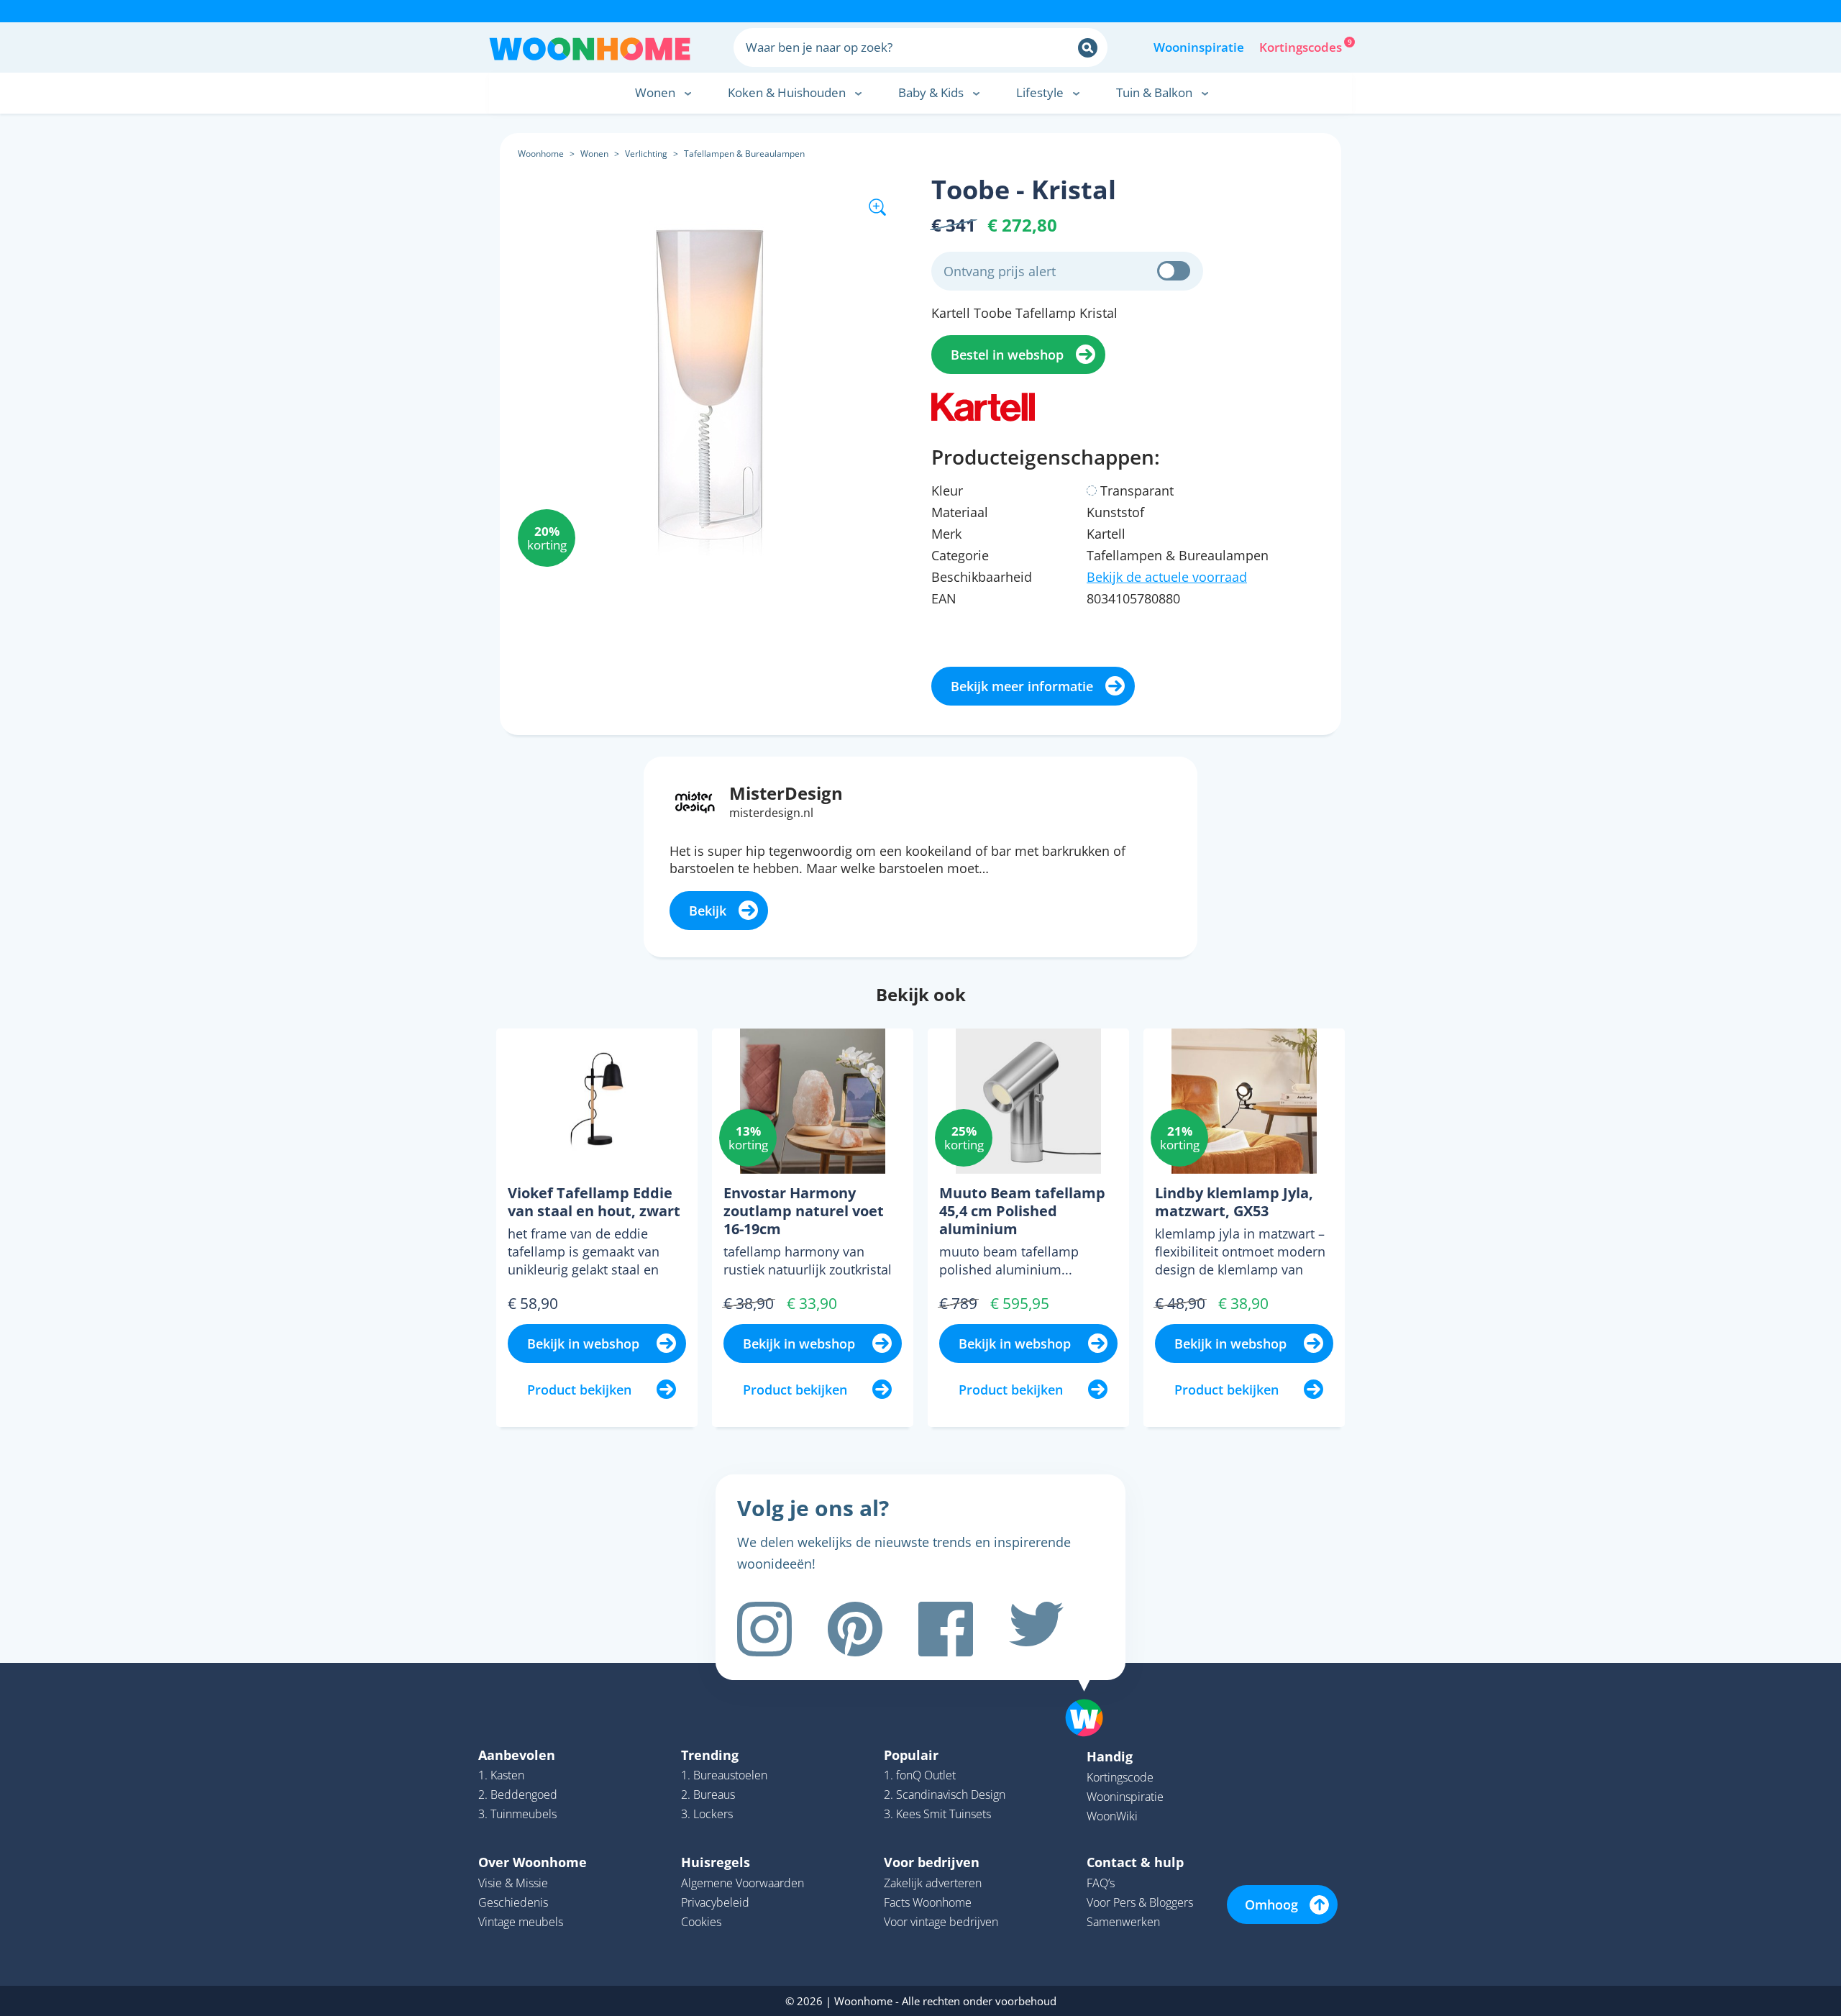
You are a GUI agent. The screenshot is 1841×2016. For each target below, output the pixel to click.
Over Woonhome (533, 1862)
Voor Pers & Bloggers (1140, 1902)
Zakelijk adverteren (933, 1883)
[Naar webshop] (983, 406)
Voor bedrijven (932, 1862)
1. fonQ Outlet (920, 1775)
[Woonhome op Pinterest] (855, 1629)
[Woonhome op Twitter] (1036, 1629)
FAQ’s (1101, 1883)
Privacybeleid (715, 1902)
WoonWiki (1112, 1816)
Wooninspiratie (1199, 47)
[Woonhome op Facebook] (946, 1629)
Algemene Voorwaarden (743, 1883)
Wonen (594, 154)
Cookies (701, 1922)
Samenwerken (1123, 1922)
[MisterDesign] (695, 801)
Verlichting (646, 154)
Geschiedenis (513, 1902)
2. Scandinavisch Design (945, 1794)
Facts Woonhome (928, 1902)
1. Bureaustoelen (724, 1775)
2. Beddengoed (518, 1794)
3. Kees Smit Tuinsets (937, 1814)
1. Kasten (501, 1775)
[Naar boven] (1092, 1695)
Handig (1110, 1756)
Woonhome (541, 154)
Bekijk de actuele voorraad (1167, 577)
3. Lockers (707, 1814)
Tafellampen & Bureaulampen (744, 154)
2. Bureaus (708, 1794)
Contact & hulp (1135, 1862)
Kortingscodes (1302, 46)
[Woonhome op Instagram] (764, 1629)
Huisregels (716, 1862)
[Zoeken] (1088, 48)
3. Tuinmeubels (517, 1814)
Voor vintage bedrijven (941, 1922)
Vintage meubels (521, 1922)
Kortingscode (1120, 1777)
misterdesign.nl (771, 813)
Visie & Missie (513, 1883)
